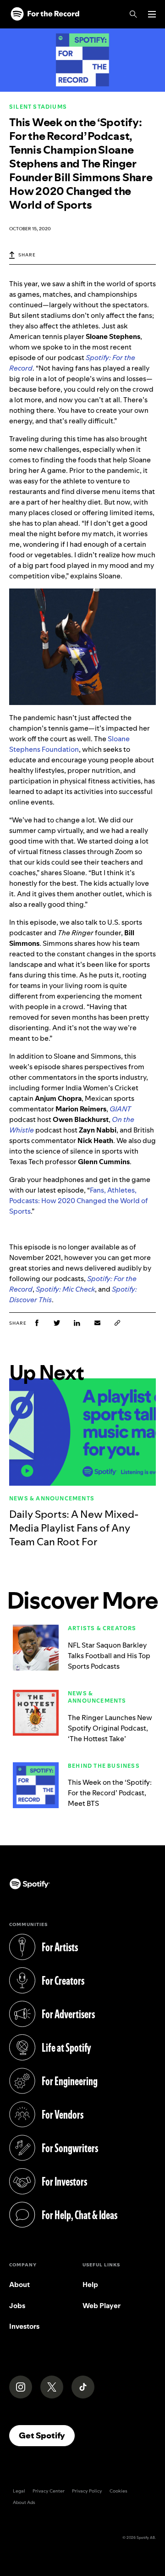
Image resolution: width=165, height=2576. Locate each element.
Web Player (102, 2306)
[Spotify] (45, 14)
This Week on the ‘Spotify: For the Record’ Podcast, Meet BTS (110, 1793)
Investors (24, 2326)
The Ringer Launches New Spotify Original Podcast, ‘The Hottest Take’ (110, 1728)
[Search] (133, 14)
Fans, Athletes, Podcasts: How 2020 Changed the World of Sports (79, 1201)
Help (90, 2285)
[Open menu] (152, 14)
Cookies (118, 2491)
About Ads (24, 2502)
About (19, 2285)
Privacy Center (49, 2491)
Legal (19, 2491)
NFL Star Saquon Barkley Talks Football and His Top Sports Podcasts (109, 1656)
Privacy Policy (87, 2491)
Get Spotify (47, 2435)
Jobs (17, 2306)
